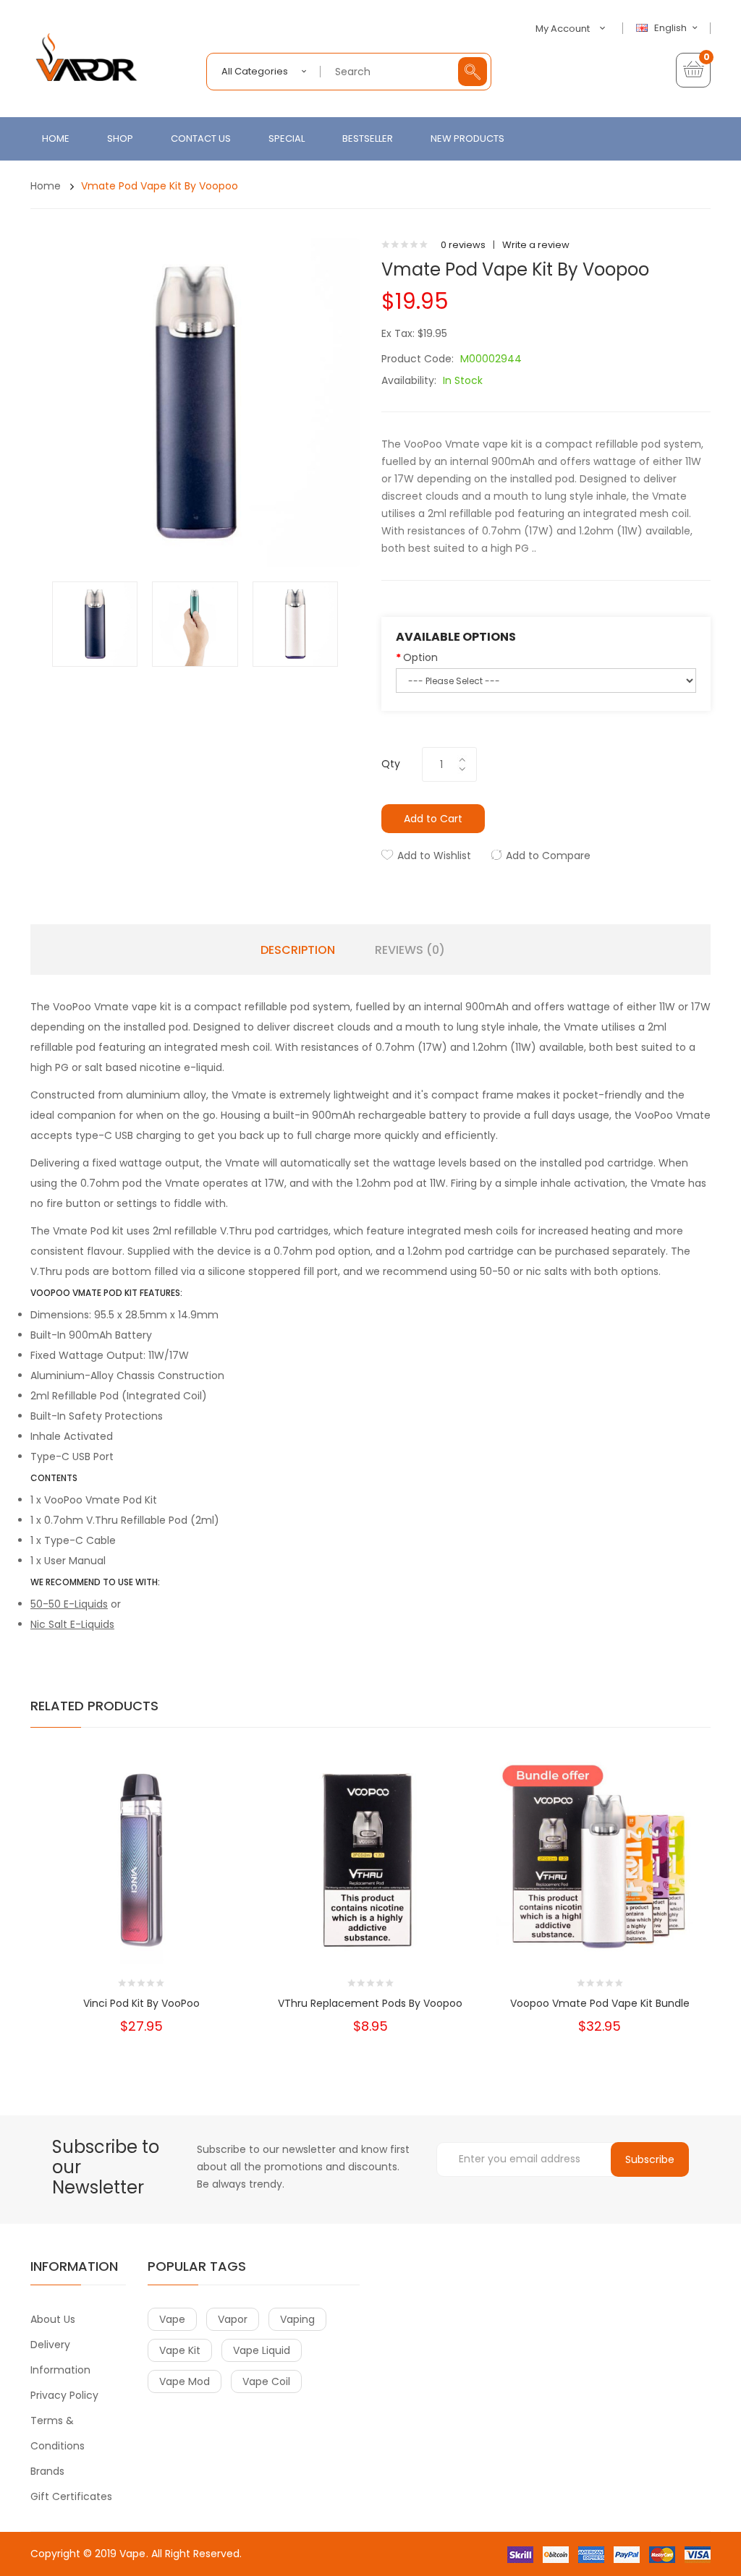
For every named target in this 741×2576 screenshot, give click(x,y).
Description (298, 950)
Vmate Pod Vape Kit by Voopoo (160, 186)
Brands (47, 2471)
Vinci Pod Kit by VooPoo (141, 2003)
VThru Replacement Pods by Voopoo (370, 2003)
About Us (53, 2319)
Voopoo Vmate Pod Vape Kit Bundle (600, 2003)
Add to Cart (433, 819)
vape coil (266, 2381)
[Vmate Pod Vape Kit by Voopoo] (95, 624)
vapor (233, 2319)
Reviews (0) (410, 950)
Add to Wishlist (434, 856)
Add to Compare (548, 856)
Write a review (536, 245)
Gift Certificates (71, 2496)
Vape (132, 2554)
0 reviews (463, 245)
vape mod (185, 2381)
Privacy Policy (64, 2395)
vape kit (180, 2350)
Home (46, 186)
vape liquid (262, 2350)
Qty (391, 764)
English (672, 28)
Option (420, 657)
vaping (297, 2319)
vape (172, 2319)
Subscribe (650, 2159)
